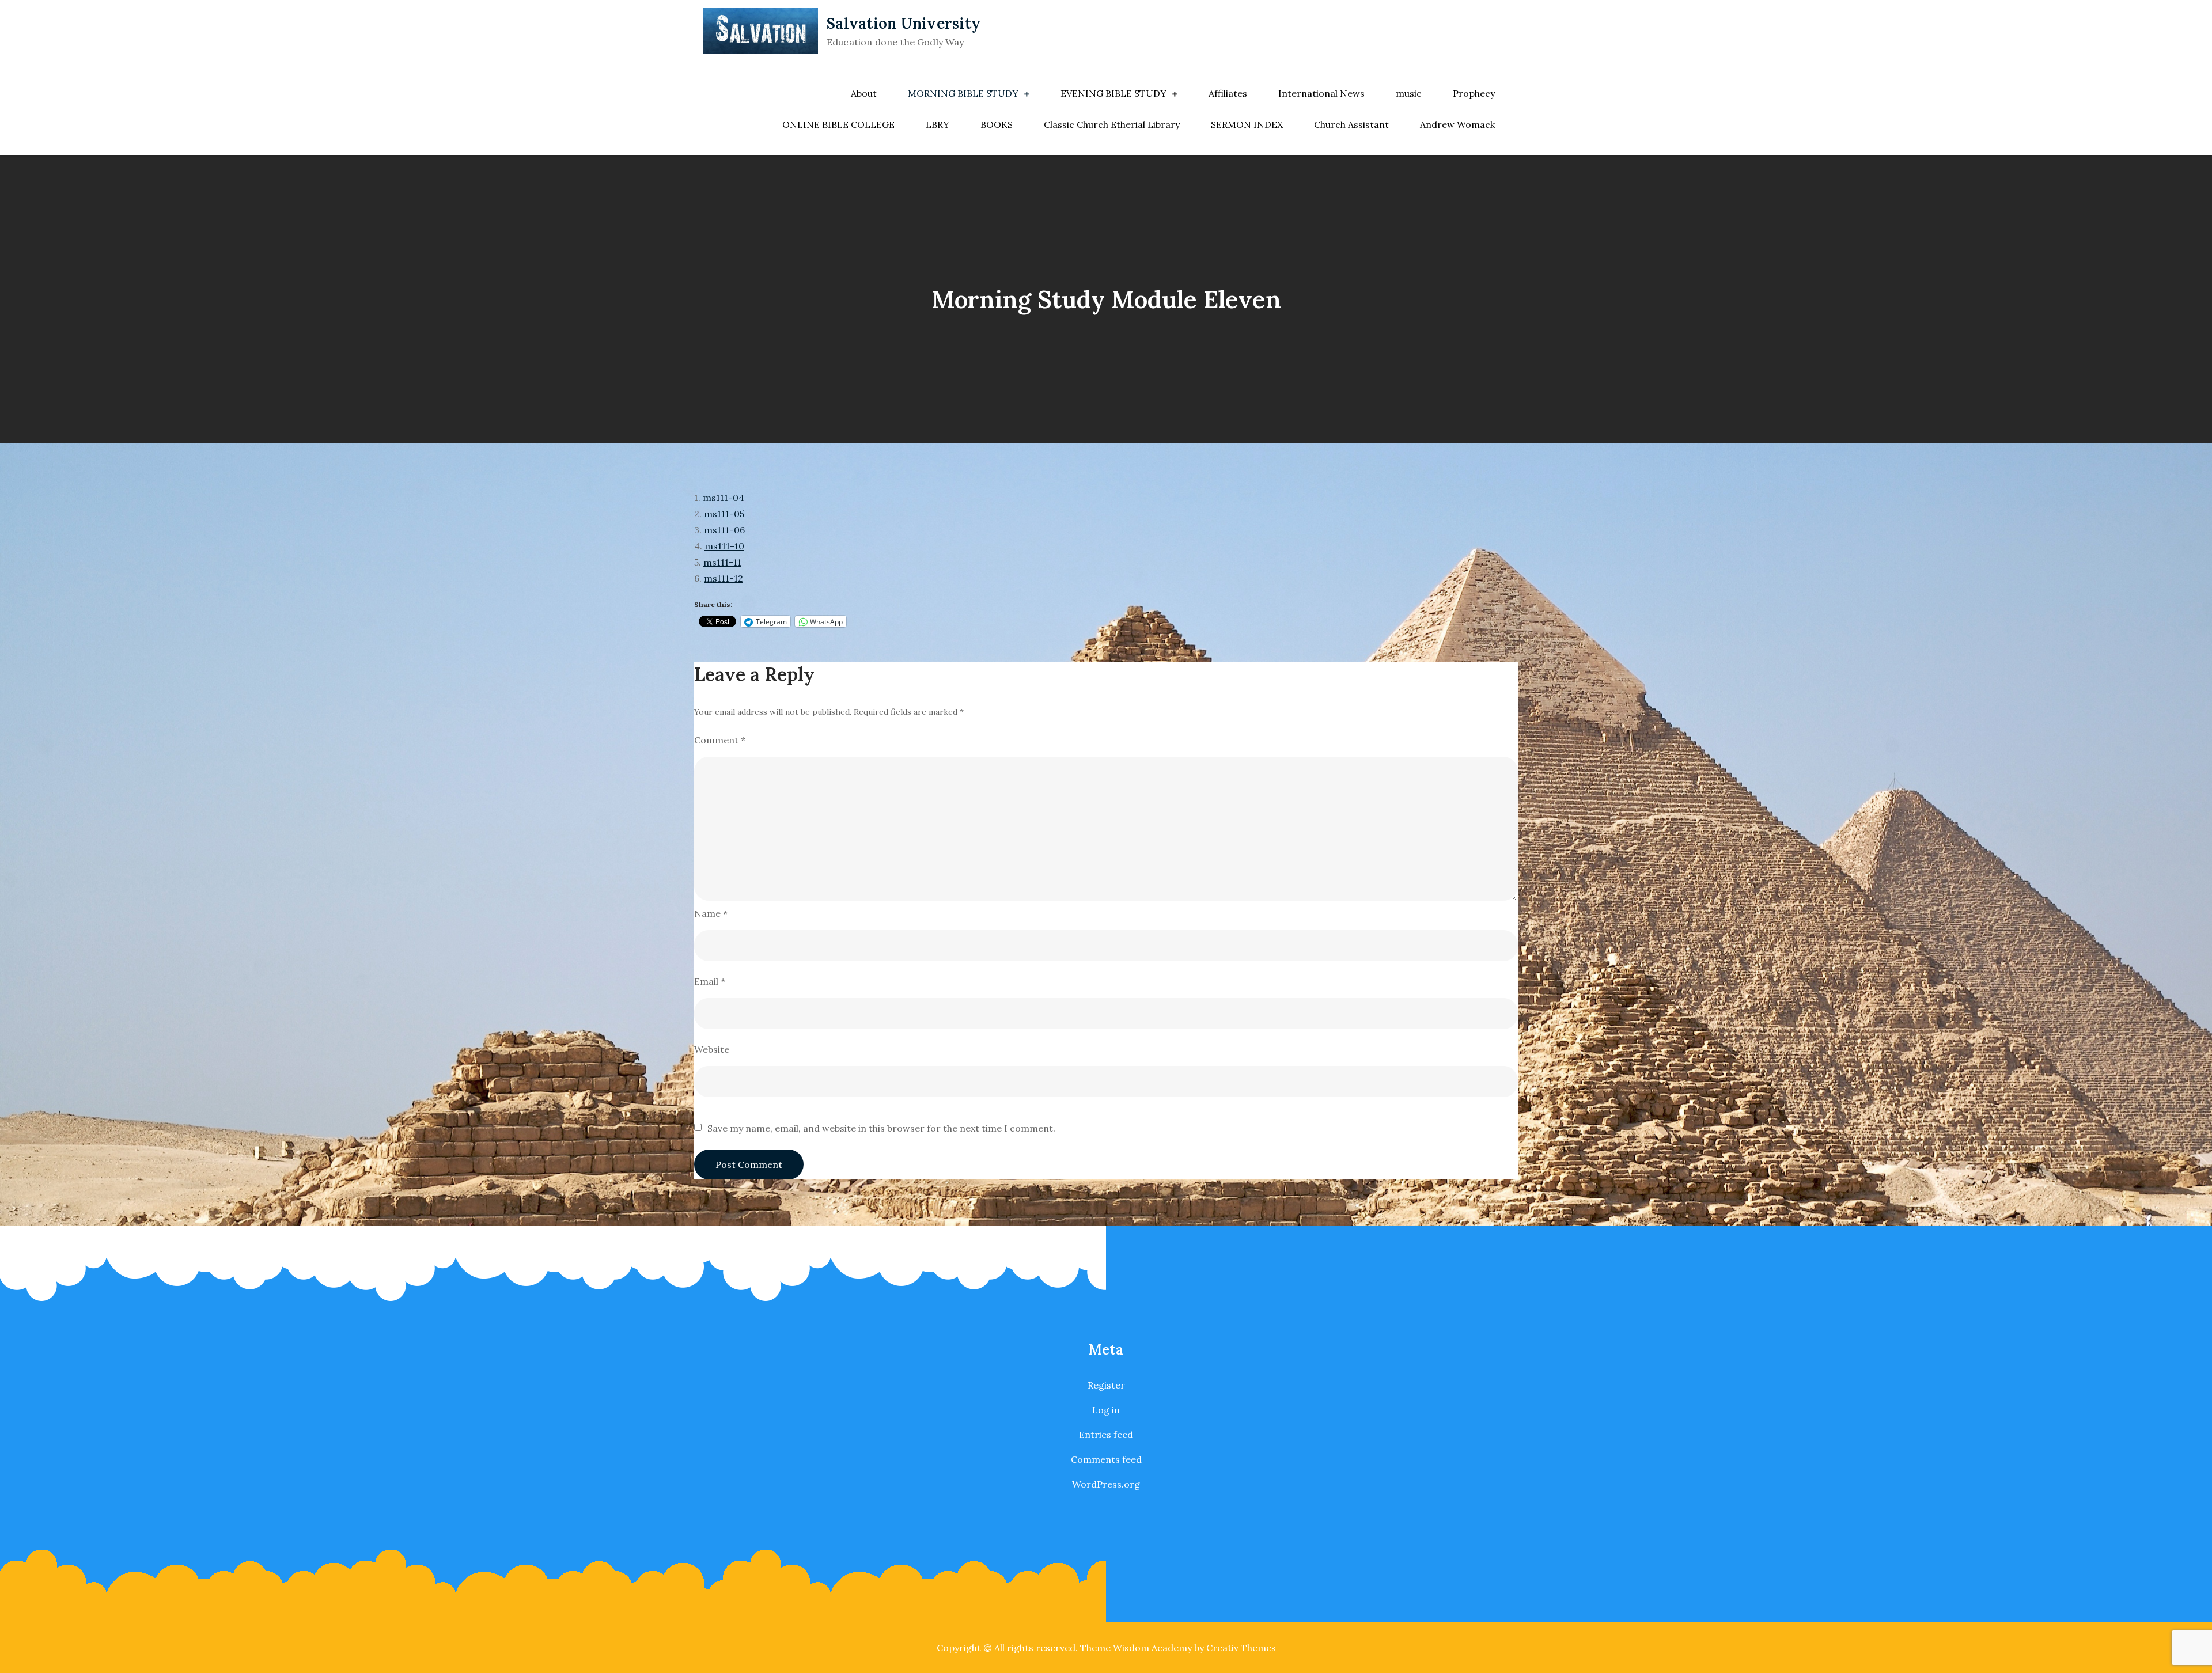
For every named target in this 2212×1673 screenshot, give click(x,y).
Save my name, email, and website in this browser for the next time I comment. (881, 1128)
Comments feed (1106, 1459)
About (864, 93)
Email (710, 981)
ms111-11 (722, 562)
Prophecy (1474, 93)
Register (1106, 1385)
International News (1321, 93)
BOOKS (997, 124)
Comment (720, 740)
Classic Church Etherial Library (1112, 124)
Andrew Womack (1457, 124)
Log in (1106, 1410)
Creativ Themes (1241, 1648)
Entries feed (1106, 1435)
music (1409, 93)
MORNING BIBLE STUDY (963, 93)
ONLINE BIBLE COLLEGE (838, 124)
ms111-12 (724, 578)
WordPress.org (1106, 1484)
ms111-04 (724, 498)
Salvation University (904, 23)
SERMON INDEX (1247, 124)
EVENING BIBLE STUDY (1113, 93)
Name (711, 913)
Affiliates (1228, 93)
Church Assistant (1351, 124)
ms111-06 (724, 530)
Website (712, 1049)
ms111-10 (724, 546)
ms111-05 (724, 514)
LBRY (938, 124)
